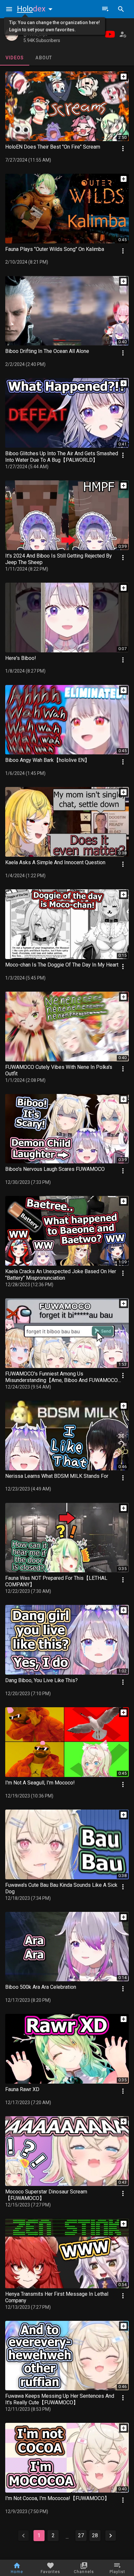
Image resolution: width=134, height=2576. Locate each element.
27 (81, 2535)
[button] (36, 9)
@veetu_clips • (37, 35)
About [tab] (44, 58)
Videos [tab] (15, 58)
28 (95, 2535)
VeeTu (31, 28)
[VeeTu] (12, 34)
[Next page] (111, 2536)
